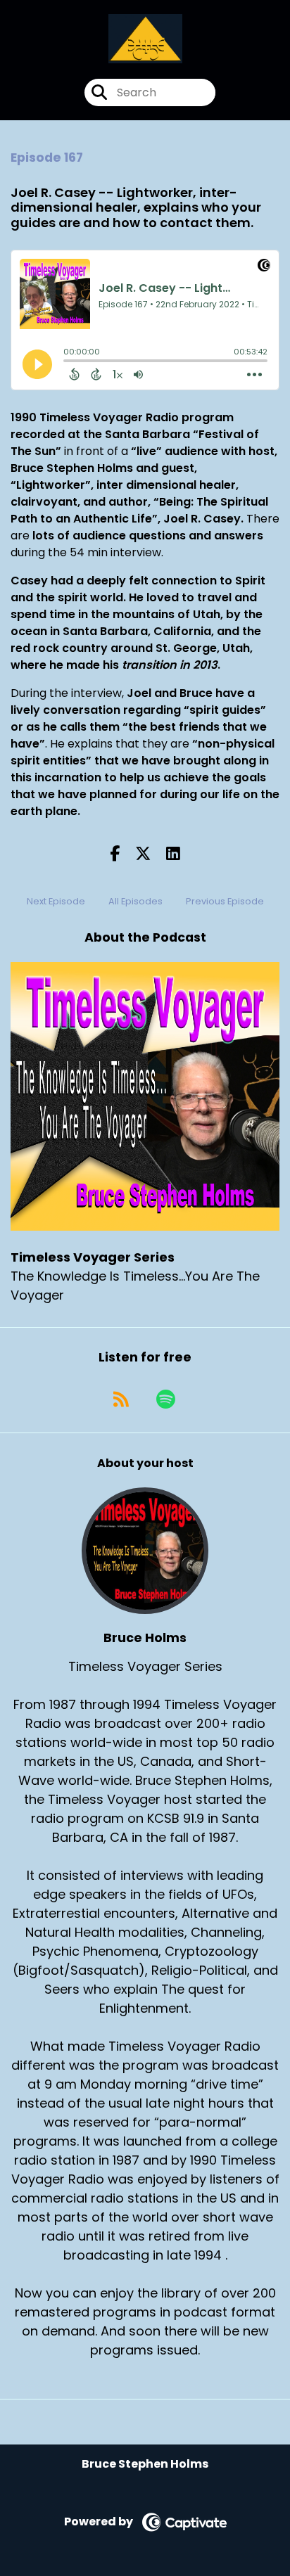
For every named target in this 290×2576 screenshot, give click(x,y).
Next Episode (56, 901)
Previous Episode (225, 901)
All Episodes (135, 901)
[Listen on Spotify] (166, 1399)
